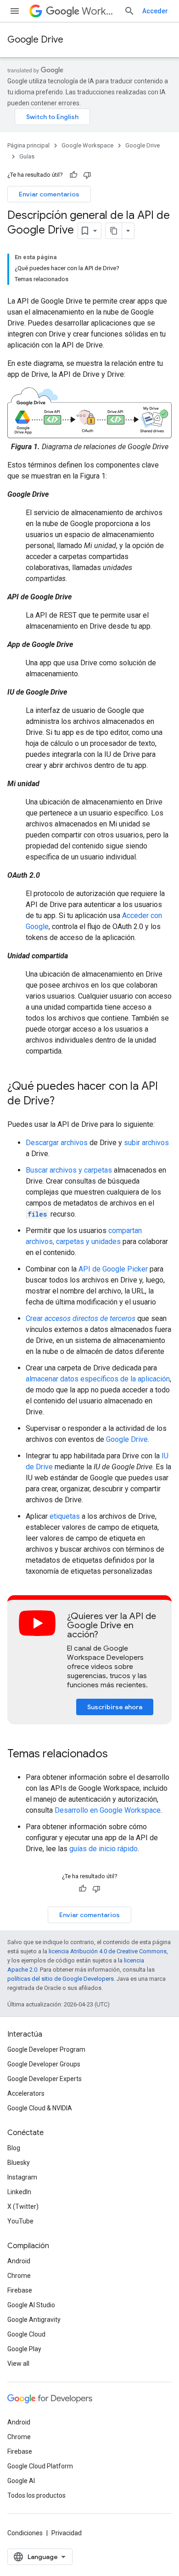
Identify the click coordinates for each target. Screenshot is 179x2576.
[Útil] (73, 175)
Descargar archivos (57, 1143)
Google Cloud (26, 2334)
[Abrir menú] (15, 11)
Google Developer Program (46, 2049)
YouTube (20, 2221)
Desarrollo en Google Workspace (108, 1810)
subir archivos (146, 1143)
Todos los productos (36, 2495)
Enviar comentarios (49, 194)
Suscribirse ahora (115, 1707)
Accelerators (26, 2093)
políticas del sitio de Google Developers (61, 1979)
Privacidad (67, 2533)
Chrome (19, 2276)
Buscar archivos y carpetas (69, 1170)
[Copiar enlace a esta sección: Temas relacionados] (117, 1754)
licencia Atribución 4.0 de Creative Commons (108, 1951)
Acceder (155, 11)
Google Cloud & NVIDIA (40, 2108)
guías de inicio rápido (103, 1849)
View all (18, 2364)
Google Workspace (87, 145)
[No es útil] (87, 175)
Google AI (21, 2481)
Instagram (22, 2177)
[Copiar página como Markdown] (114, 231)
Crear (81, 1318)
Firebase (20, 2290)
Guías (27, 156)
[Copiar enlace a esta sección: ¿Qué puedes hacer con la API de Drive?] (64, 1101)
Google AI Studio (31, 2305)
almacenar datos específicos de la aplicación (98, 1379)
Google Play (24, 2349)
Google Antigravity (34, 2320)
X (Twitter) (23, 2206)
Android (19, 2261)
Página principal (28, 145)
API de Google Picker (113, 1269)
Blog (14, 2148)
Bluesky (19, 2163)
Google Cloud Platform (40, 2466)
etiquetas (65, 1516)
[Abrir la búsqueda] (129, 11)
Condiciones (25, 2533)
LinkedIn (19, 2192)
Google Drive (35, 40)
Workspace (99, 11)
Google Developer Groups (44, 2064)
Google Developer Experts (45, 2079)
